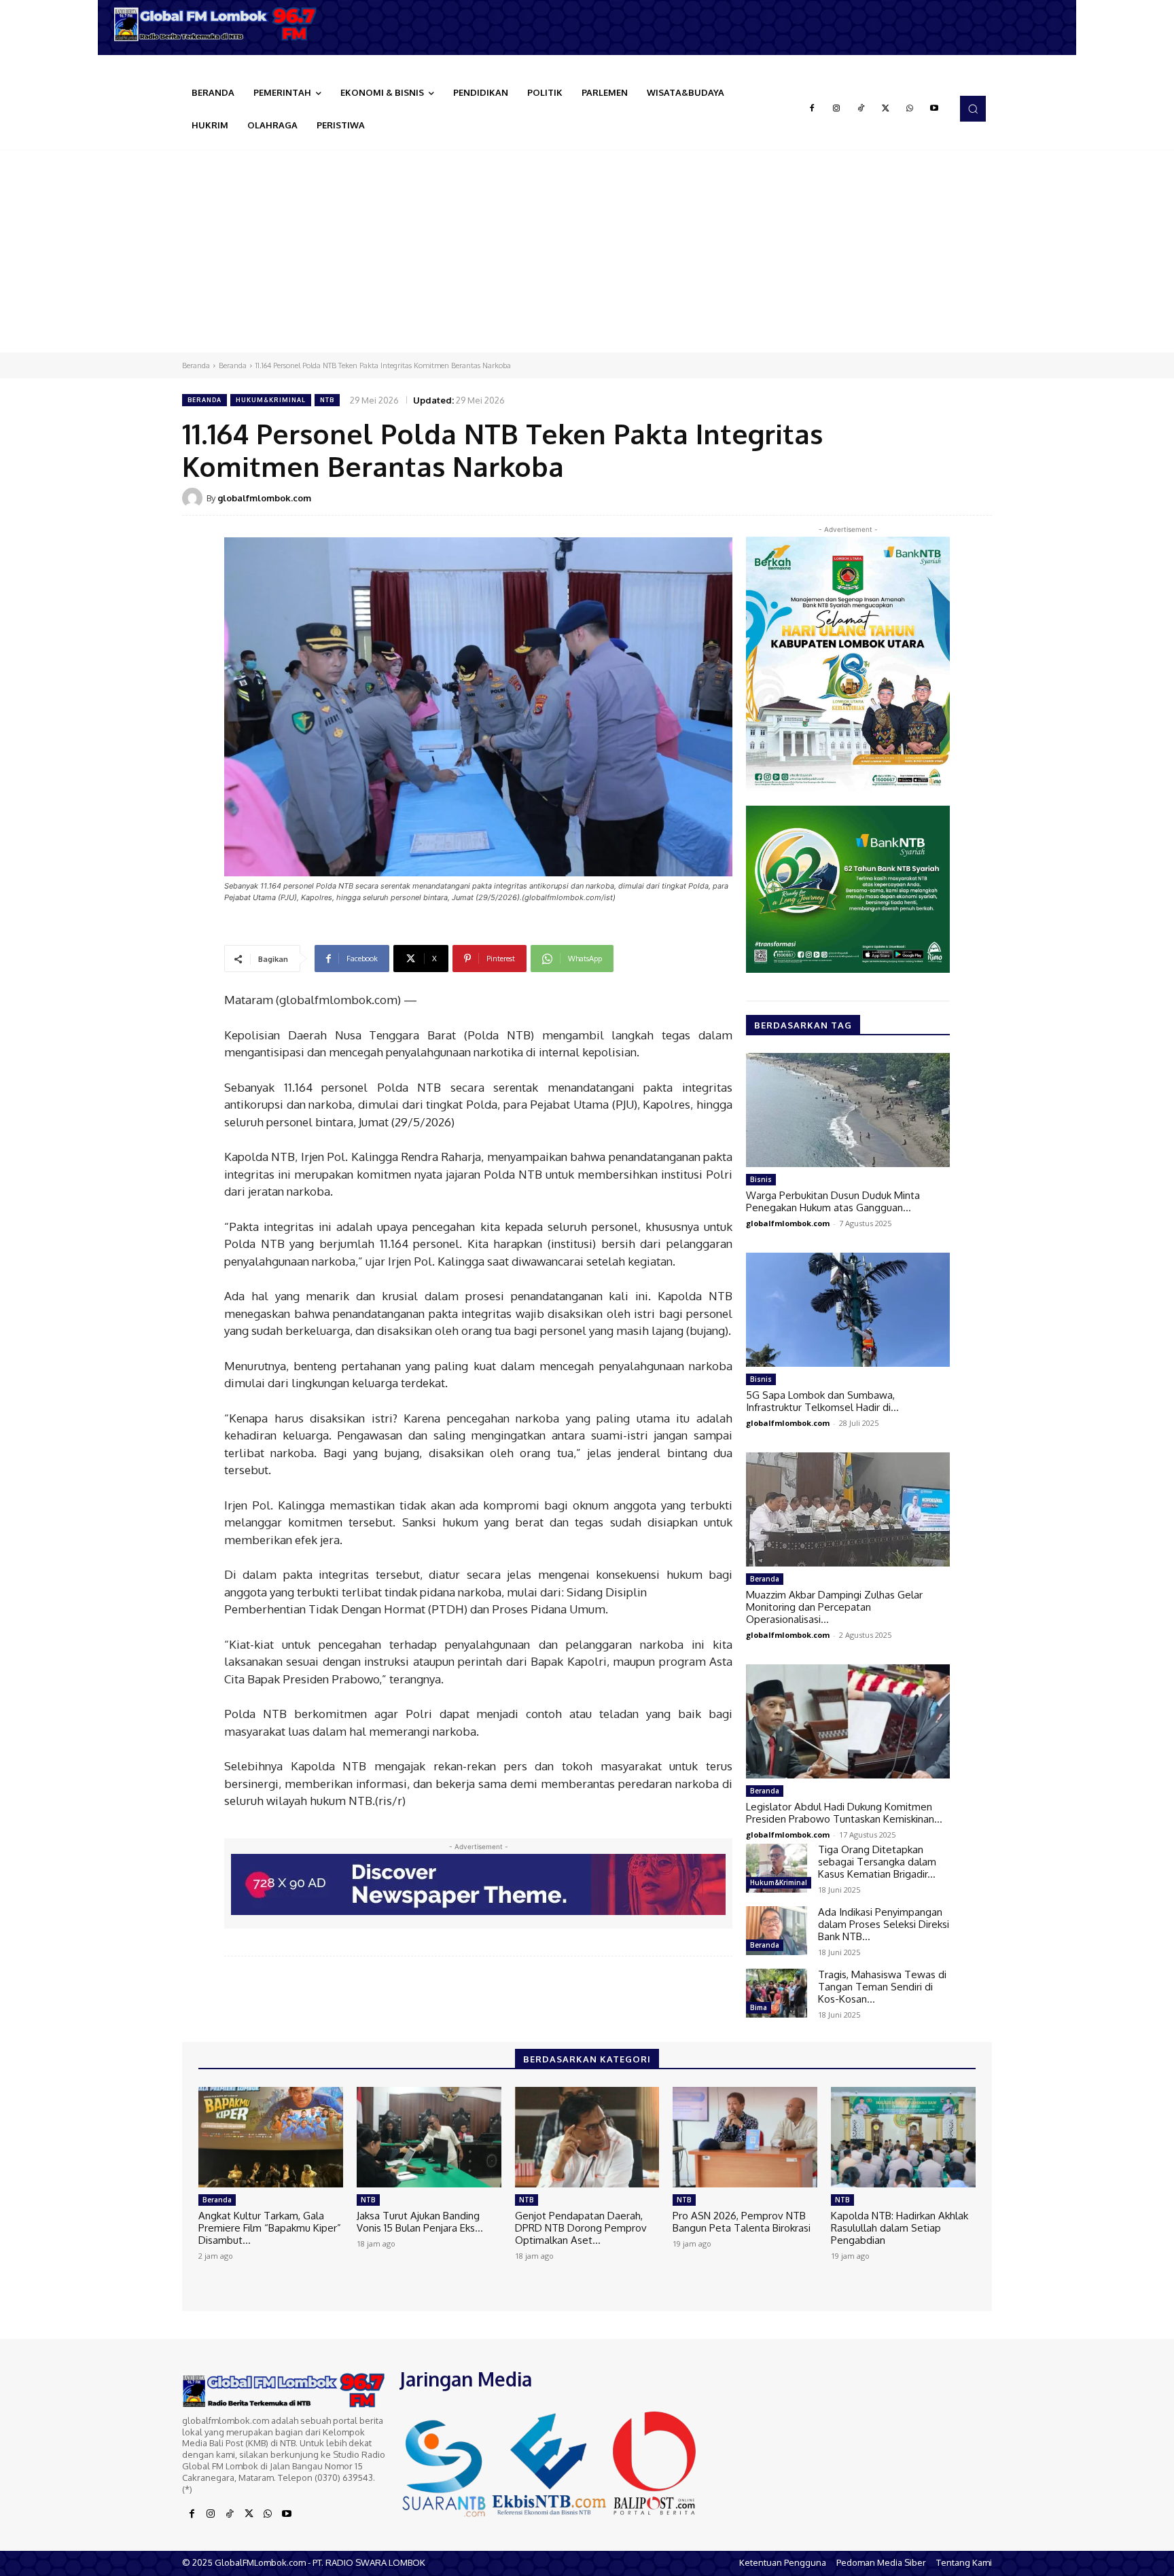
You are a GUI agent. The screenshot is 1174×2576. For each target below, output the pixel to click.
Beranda (196, 365)
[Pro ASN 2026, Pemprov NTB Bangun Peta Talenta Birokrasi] (745, 2137)
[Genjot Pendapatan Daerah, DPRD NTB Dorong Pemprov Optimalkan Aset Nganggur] (587, 2137)
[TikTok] (861, 109)
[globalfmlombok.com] (194, 498)
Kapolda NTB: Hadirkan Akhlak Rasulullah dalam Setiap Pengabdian (900, 2228)
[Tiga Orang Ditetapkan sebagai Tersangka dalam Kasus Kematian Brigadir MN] (777, 1868)
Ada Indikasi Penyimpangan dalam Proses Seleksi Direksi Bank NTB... (884, 1924)
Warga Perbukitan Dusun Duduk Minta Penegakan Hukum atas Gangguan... (833, 1201)
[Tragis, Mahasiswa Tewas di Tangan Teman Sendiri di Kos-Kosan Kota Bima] (777, 1993)
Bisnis (761, 1179)
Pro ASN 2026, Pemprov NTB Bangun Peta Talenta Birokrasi (742, 2222)
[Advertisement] (587, 251)
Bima (759, 2007)
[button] (973, 109)
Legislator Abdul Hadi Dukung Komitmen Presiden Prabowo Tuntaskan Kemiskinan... (844, 1813)
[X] (885, 109)
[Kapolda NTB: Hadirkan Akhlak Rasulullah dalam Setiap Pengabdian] (903, 2137)
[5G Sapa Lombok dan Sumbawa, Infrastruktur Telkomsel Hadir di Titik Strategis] (848, 1310)
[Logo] (220, 24)
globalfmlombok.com (264, 498)
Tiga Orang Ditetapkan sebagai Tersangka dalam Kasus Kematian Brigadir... (877, 1862)
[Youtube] (934, 109)
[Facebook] (812, 109)
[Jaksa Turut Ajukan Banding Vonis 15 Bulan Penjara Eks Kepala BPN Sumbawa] (429, 2137)
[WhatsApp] (910, 109)
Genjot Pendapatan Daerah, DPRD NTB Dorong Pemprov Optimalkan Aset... (581, 2228)
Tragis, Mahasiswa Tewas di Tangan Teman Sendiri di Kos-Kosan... (882, 1987)
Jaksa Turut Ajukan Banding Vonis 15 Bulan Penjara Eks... (420, 2222)
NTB (327, 400)
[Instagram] (836, 109)
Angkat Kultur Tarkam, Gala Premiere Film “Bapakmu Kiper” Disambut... (270, 2228)
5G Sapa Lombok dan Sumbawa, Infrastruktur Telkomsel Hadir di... (822, 1401)
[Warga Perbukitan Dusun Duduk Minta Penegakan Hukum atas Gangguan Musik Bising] (848, 1110)
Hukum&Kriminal (271, 400)
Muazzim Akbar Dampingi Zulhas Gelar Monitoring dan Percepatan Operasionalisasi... (834, 1607)
